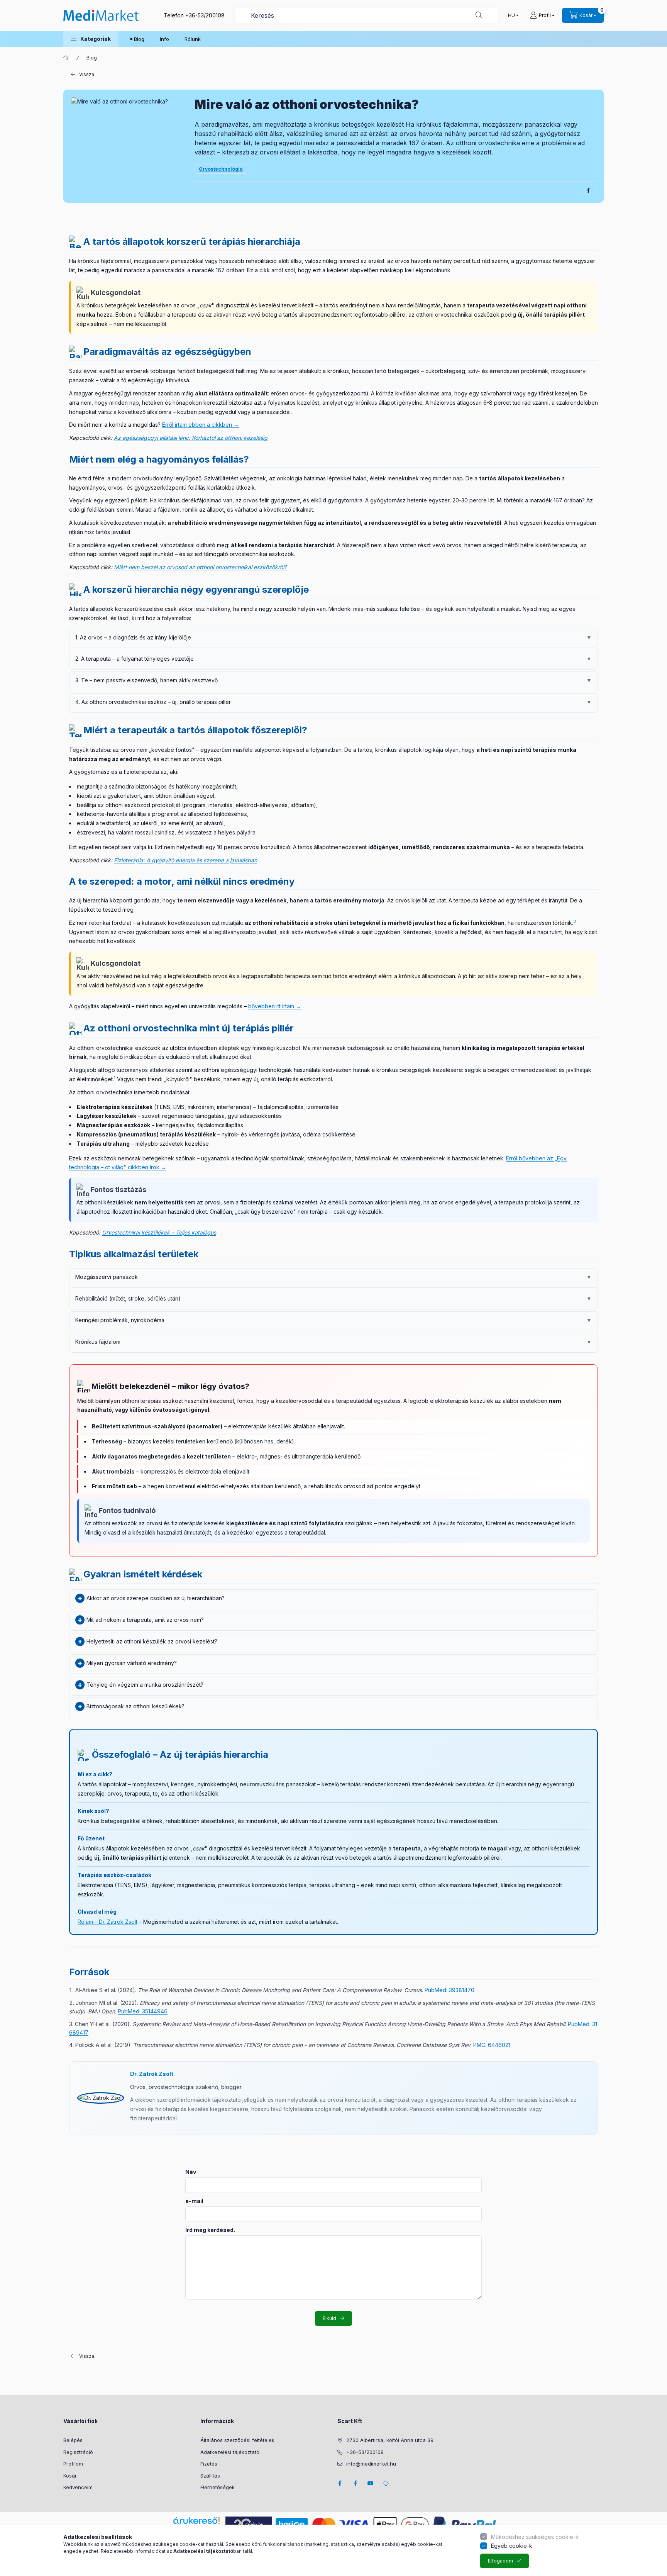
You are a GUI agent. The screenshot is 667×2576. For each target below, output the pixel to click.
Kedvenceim (78, 2487)
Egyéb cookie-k (512, 2546)
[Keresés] (479, 15)
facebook (340, 2483)
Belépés (73, 2440)
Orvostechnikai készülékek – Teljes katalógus (159, 1232)
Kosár (70, 2476)
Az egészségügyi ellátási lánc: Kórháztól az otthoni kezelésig (191, 438)
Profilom (73, 2464)
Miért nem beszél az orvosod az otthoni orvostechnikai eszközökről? (200, 567)
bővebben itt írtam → (275, 1006)
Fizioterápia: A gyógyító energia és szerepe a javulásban (185, 860)
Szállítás (210, 2476)
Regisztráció (78, 2452)
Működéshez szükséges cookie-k (535, 2537)
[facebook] (588, 190)
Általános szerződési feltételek (237, 2440)
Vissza (87, 74)
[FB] (355, 2483)
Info (164, 39)
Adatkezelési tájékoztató (230, 2452)
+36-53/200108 (205, 15)
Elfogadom (500, 2561)
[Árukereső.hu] (196, 2520)
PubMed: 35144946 (143, 2011)
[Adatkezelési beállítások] (386, 2483)
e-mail (194, 2201)
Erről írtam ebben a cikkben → (201, 425)
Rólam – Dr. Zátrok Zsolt (107, 1922)
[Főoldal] (66, 58)
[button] (91, 39)
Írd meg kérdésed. (210, 2230)
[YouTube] (371, 2483)
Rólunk (193, 39)
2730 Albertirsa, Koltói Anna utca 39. (390, 2440)
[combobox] (367, 15)
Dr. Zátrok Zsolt (152, 2074)
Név (191, 2172)
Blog (139, 39)
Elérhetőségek (218, 2487)
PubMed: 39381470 (449, 1990)
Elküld (329, 2318)
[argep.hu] (249, 2524)
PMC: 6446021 (492, 2045)
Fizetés (209, 2464)
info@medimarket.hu (371, 2464)
